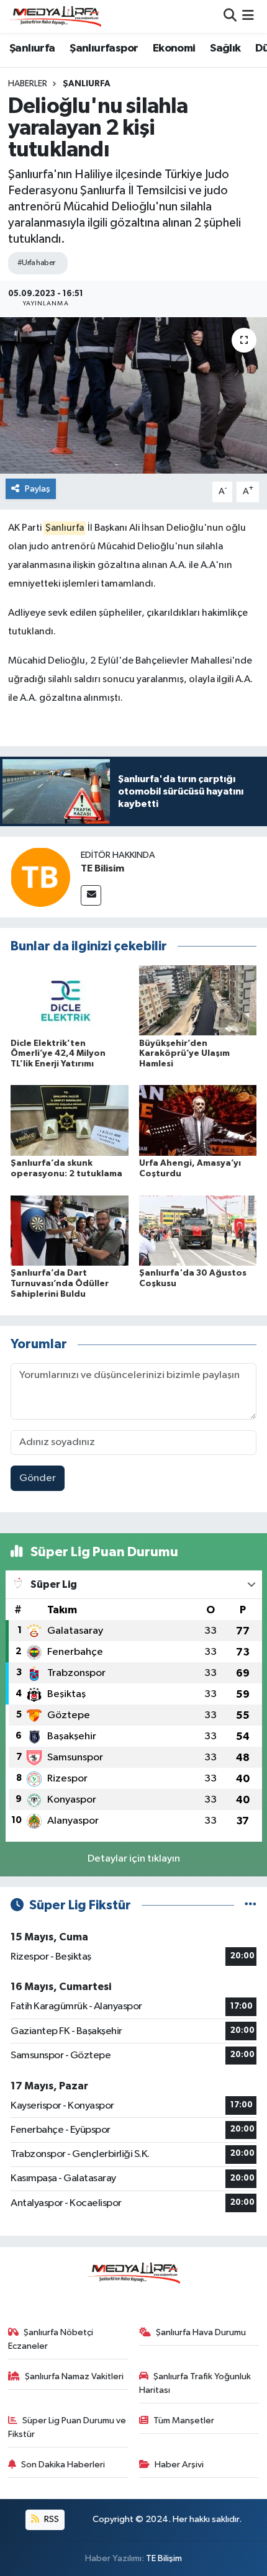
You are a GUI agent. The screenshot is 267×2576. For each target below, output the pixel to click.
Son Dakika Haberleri (63, 2465)
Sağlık (225, 48)
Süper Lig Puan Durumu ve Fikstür (67, 2427)
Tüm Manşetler (184, 2421)
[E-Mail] (91, 895)
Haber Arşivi (179, 2465)
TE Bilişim (164, 2558)
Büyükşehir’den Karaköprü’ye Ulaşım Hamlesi (184, 1054)
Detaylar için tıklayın (134, 1859)
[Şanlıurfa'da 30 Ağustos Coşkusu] (198, 1230)
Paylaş (38, 489)
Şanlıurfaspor (104, 48)
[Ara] (230, 16)
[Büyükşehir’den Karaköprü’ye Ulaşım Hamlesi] (198, 1000)
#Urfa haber (36, 263)
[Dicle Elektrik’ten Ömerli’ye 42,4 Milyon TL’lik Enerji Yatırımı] (70, 1000)
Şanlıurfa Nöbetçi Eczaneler (51, 2339)
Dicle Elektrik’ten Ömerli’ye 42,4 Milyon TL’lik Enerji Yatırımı (58, 1054)
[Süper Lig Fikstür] (251, 1905)
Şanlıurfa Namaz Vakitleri (74, 2376)
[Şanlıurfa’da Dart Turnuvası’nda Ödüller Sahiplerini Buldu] (70, 1230)
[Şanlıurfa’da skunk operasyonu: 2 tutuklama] (70, 1120)
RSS (51, 2519)
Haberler (28, 84)
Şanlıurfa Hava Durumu (201, 2332)
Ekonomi (174, 48)
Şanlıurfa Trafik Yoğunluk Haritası (195, 2383)
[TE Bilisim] (40, 877)
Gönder (38, 1478)
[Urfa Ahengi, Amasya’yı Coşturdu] (198, 1120)
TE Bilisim (102, 868)
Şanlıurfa (32, 48)
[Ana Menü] (248, 16)
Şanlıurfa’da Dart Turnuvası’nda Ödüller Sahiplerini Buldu (60, 1284)
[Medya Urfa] (55, 16)
